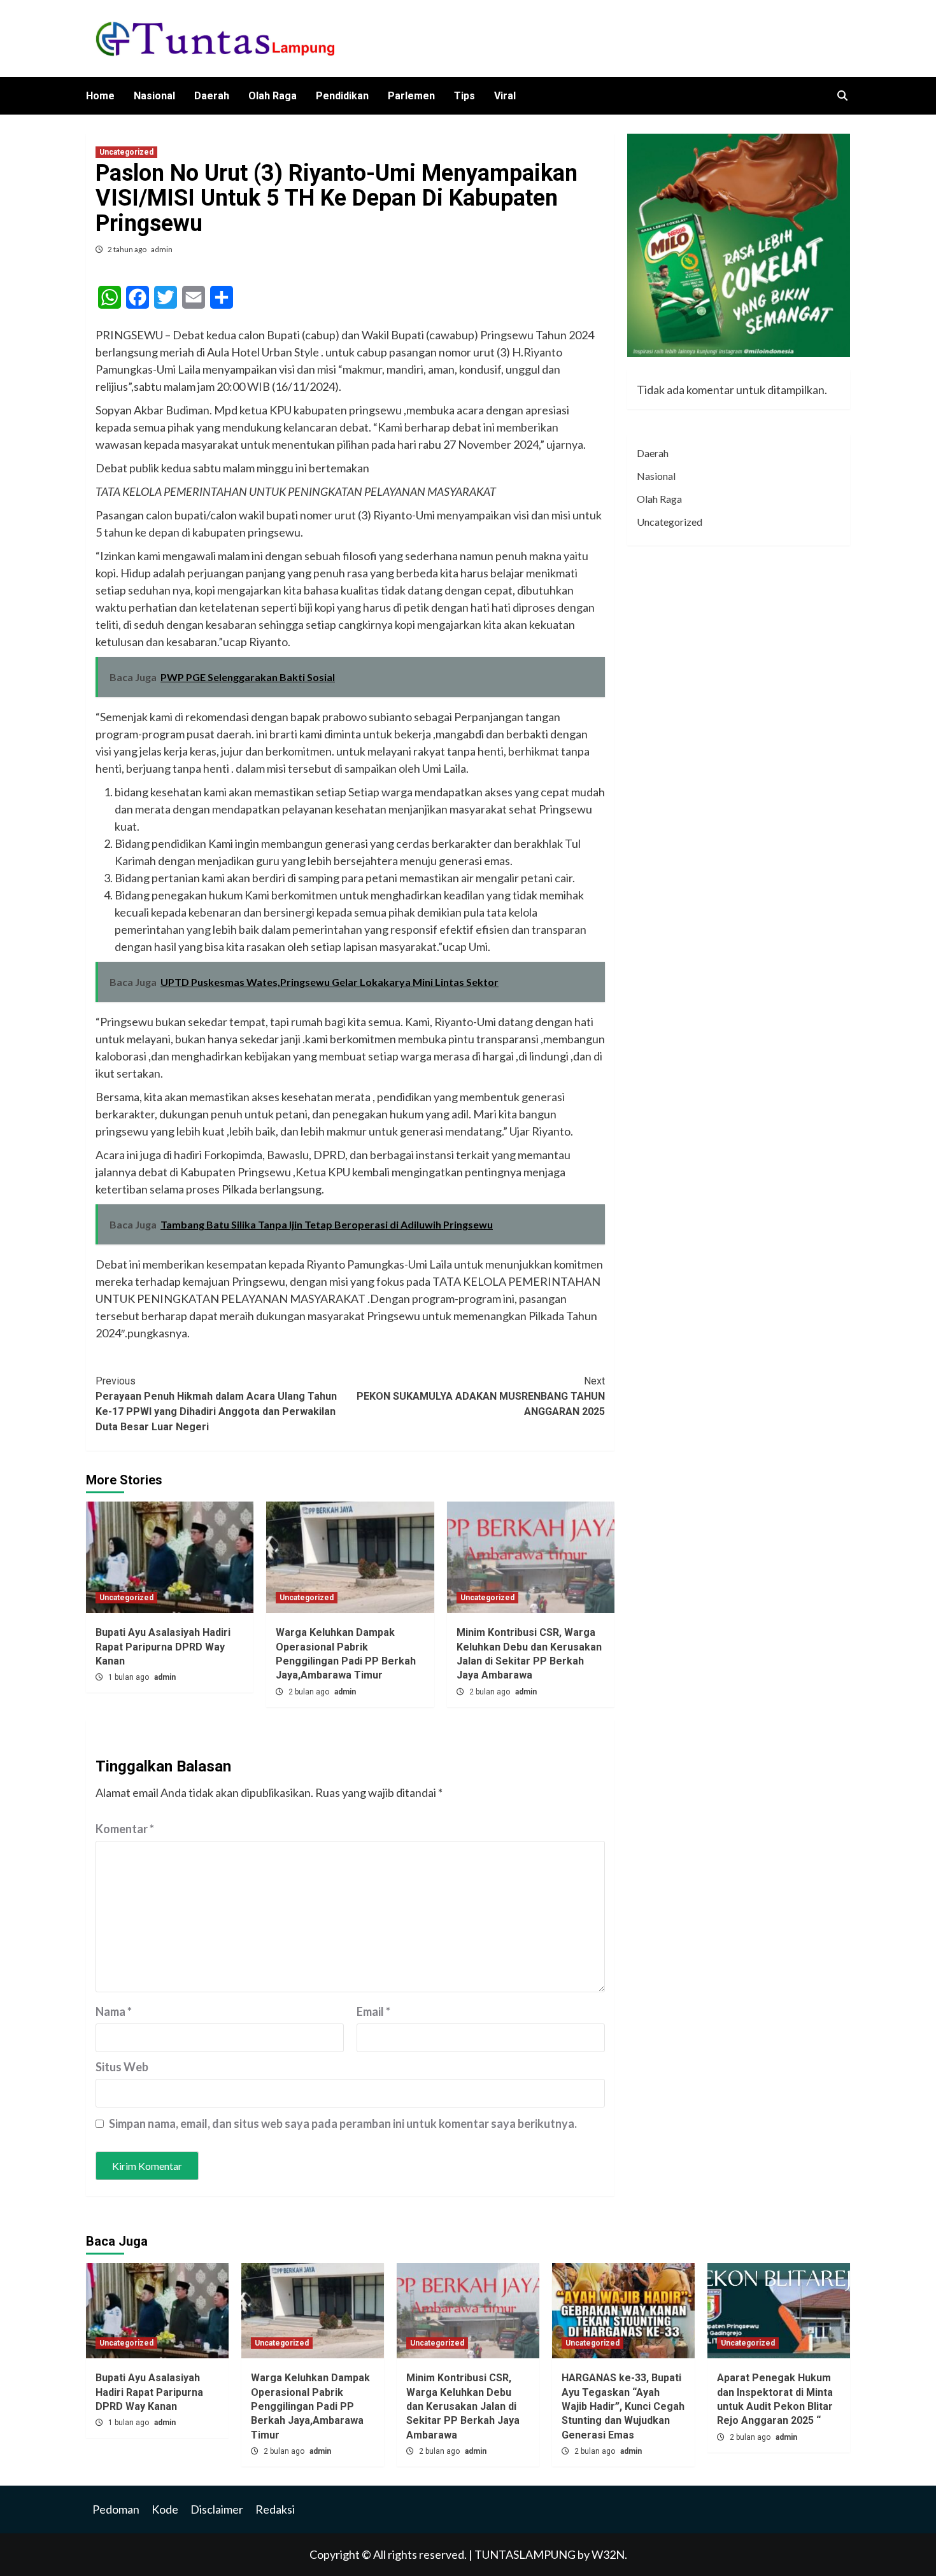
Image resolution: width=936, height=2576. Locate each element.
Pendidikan (342, 96)
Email (373, 2011)
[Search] (842, 96)
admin (162, 249)
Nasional (154, 96)
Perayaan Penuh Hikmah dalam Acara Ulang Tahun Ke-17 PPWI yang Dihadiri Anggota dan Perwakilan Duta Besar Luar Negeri (216, 1404)
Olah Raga (273, 96)
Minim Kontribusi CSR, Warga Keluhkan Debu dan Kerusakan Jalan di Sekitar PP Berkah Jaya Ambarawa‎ (463, 2406)
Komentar (125, 1829)
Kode (165, 2509)
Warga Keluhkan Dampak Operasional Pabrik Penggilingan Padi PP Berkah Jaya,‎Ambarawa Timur (310, 2406)
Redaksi (275, 2509)
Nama (114, 2011)
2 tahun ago (128, 249)
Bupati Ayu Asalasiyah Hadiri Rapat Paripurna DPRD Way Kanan (163, 1647)
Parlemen (411, 96)
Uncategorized (126, 152)
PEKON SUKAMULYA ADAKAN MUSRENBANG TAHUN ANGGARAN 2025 (481, 1396)
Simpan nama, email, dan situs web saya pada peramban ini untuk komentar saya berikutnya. (343, 2123)
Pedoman (116, 2509)
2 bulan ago (310, 1692)
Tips (464, 96)
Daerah (212, 96)
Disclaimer (217, 2509)
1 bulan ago (130, 1677)
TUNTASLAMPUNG (526, 2554)
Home (100, 96)
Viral (505, 96)
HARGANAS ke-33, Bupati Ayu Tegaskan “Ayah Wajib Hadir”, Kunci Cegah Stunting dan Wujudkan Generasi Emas (623, 2406)
